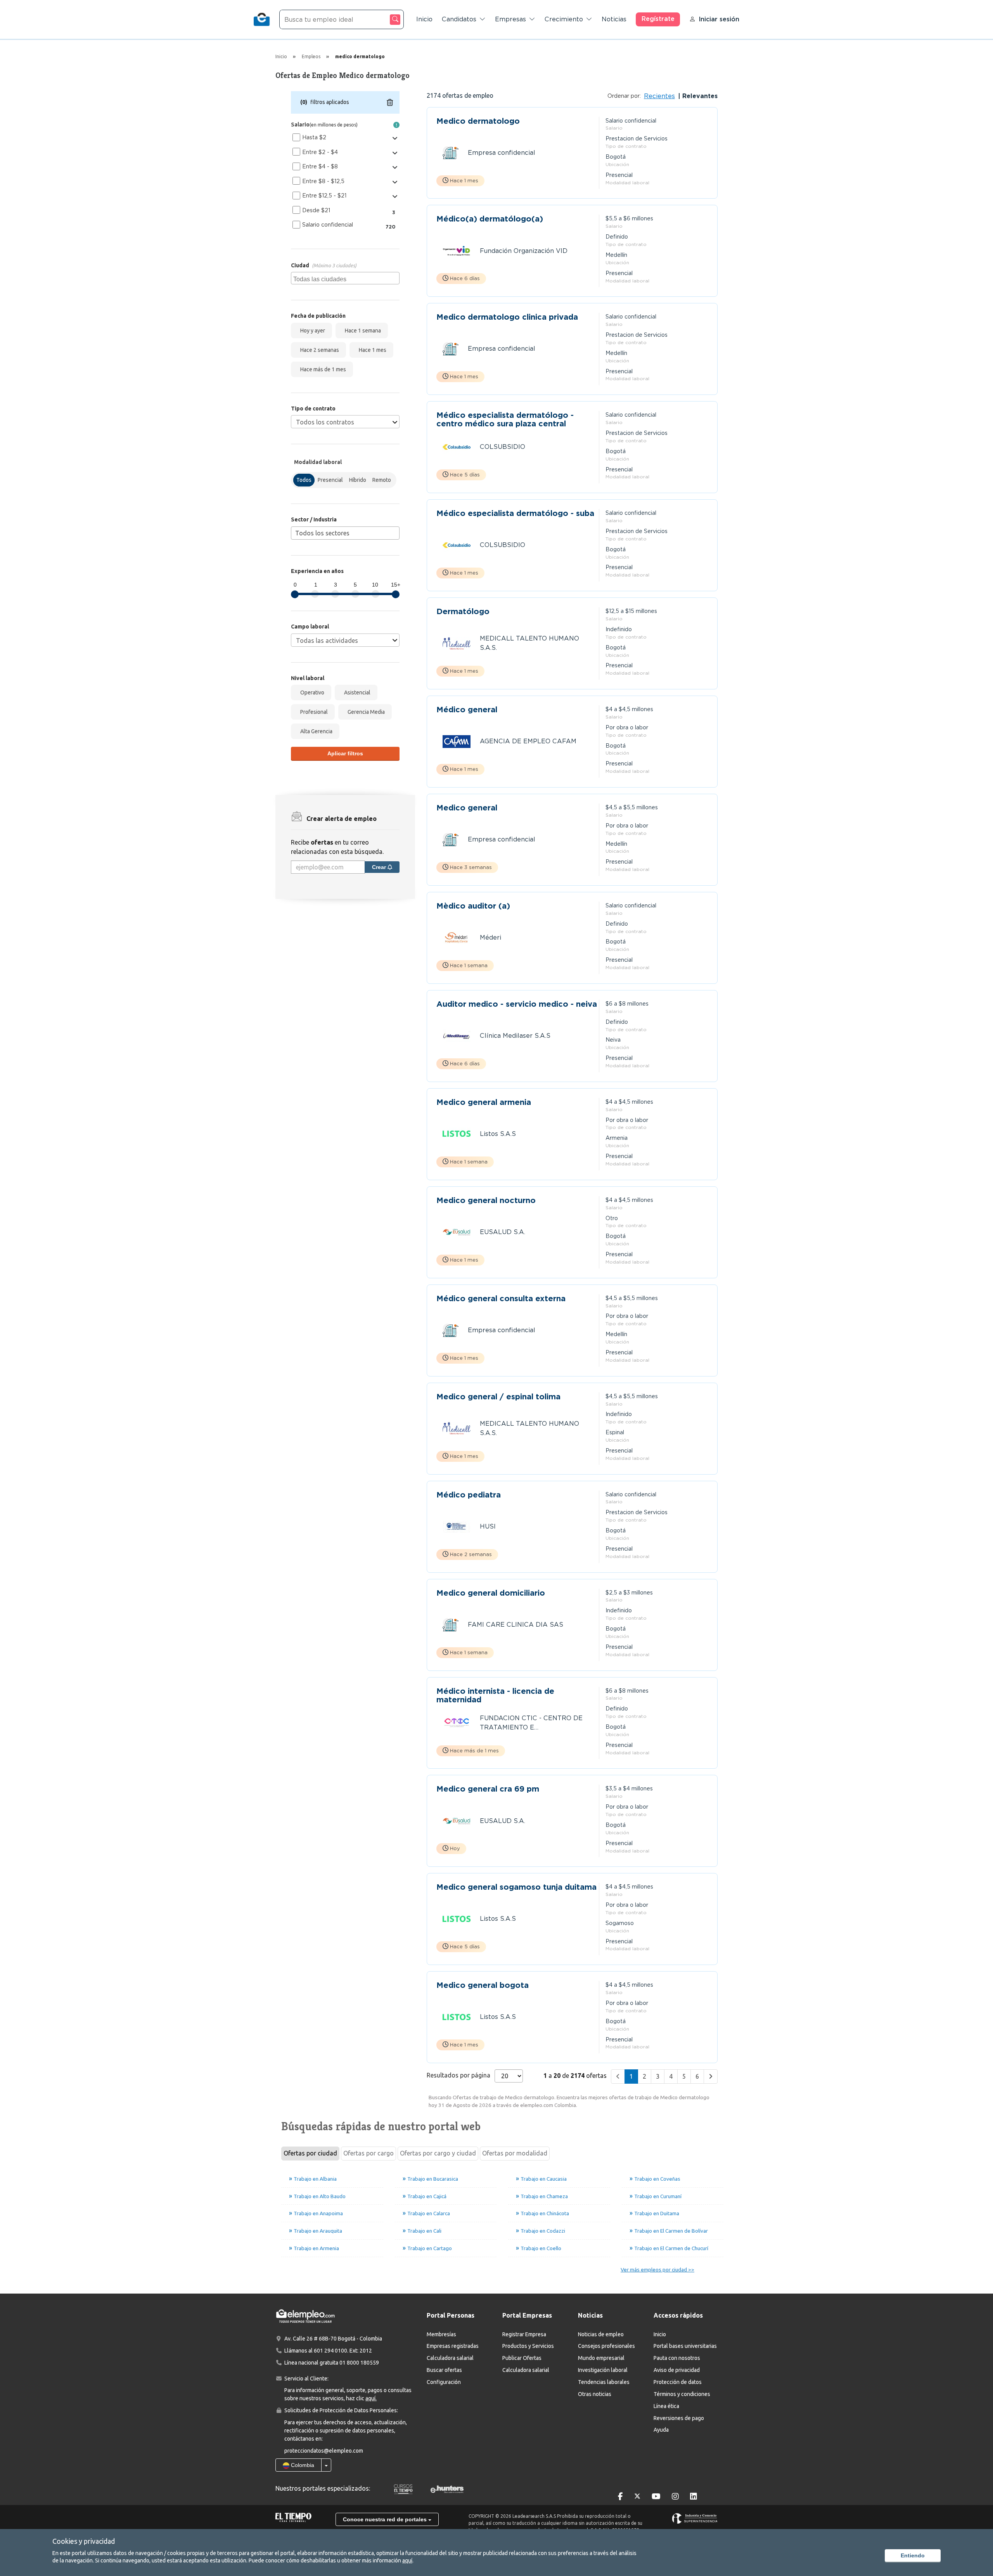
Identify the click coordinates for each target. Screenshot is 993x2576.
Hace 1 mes (371, 350)
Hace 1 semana (362, 331)
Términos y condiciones (682, 2394)
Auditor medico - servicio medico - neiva (517, 1004)
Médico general (467, 710)
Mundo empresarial (601, 2358)
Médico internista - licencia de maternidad (495, 1695)
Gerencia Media (365, 712)
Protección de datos (678, 2382)
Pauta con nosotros (677, 2358)
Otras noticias (595, 2394)
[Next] (711, 2077)
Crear (380, 867)
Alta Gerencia (315, 731)
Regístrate (658, 19)
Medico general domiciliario (491, 1593)
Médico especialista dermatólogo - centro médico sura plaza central (505, 419)
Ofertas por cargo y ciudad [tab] (438, 2153)
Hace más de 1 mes (322, 369)
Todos (304, 480)
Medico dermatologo (478, 121)
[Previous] (618, 2077)
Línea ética (666, 2406)
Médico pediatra (469, 1495)
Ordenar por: (624, 96)
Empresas (510, 19)
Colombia (302, 2465)
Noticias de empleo (601, 2334)
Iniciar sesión (719, 19)
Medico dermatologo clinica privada (507, 317)
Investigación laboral (603, 2370)
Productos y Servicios (528, 2346)
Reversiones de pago (679, 2418)
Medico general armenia (484, 1102)
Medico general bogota (483, 1985)
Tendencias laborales (604, 2382)
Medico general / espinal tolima (498, 1397)
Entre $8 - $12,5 (323, 181)
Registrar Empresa (524, 2334)
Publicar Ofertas (522, 2358)
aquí (407, 2560)
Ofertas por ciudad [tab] (310, 2153)
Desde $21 (316, 210)
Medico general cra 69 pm (488, 1789)
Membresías (441, 2334)
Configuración (444, 2382)
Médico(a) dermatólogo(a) (490, 219)
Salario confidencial (328, 225)
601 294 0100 (330, 2351)
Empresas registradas (453, 2346)
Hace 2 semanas (318, 350)
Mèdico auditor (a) (473, 906)
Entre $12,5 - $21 (324, 196)
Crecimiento (564, 19)
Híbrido (358, 480)
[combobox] (345, 278)
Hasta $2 (314, 137)
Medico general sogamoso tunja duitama (516, 1887)
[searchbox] (346, 278)
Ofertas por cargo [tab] (368, 2153)
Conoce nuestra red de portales (386, 2519)
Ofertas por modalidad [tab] (515, 2153)
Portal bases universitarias (685, 2346)
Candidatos (459, 19)
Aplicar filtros (345, 753)
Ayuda (661, 2430)
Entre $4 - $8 (320, 166)
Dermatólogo (463, 612)
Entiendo (913, 2555)
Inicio (424, 19)
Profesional (313, 712)
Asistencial (356, 692)
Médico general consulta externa (501, 1299)
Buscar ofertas (444, 2370)
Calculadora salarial (450, 2358)
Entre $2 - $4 (320, 152)
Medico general (467, 808)
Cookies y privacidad (84, 2541)
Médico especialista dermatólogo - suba (515, 513)
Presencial (330, 480)
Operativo (311, 692)
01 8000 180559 (359, 2363)
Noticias (614, 19)
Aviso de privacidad (677, 2370)
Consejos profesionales (606, 2346)
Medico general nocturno (486, 1201)
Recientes (659, 96)
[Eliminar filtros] (390, 102)
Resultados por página (458, 2075)
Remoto (382, 480)
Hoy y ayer (311, 331)
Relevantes (699, 96)
